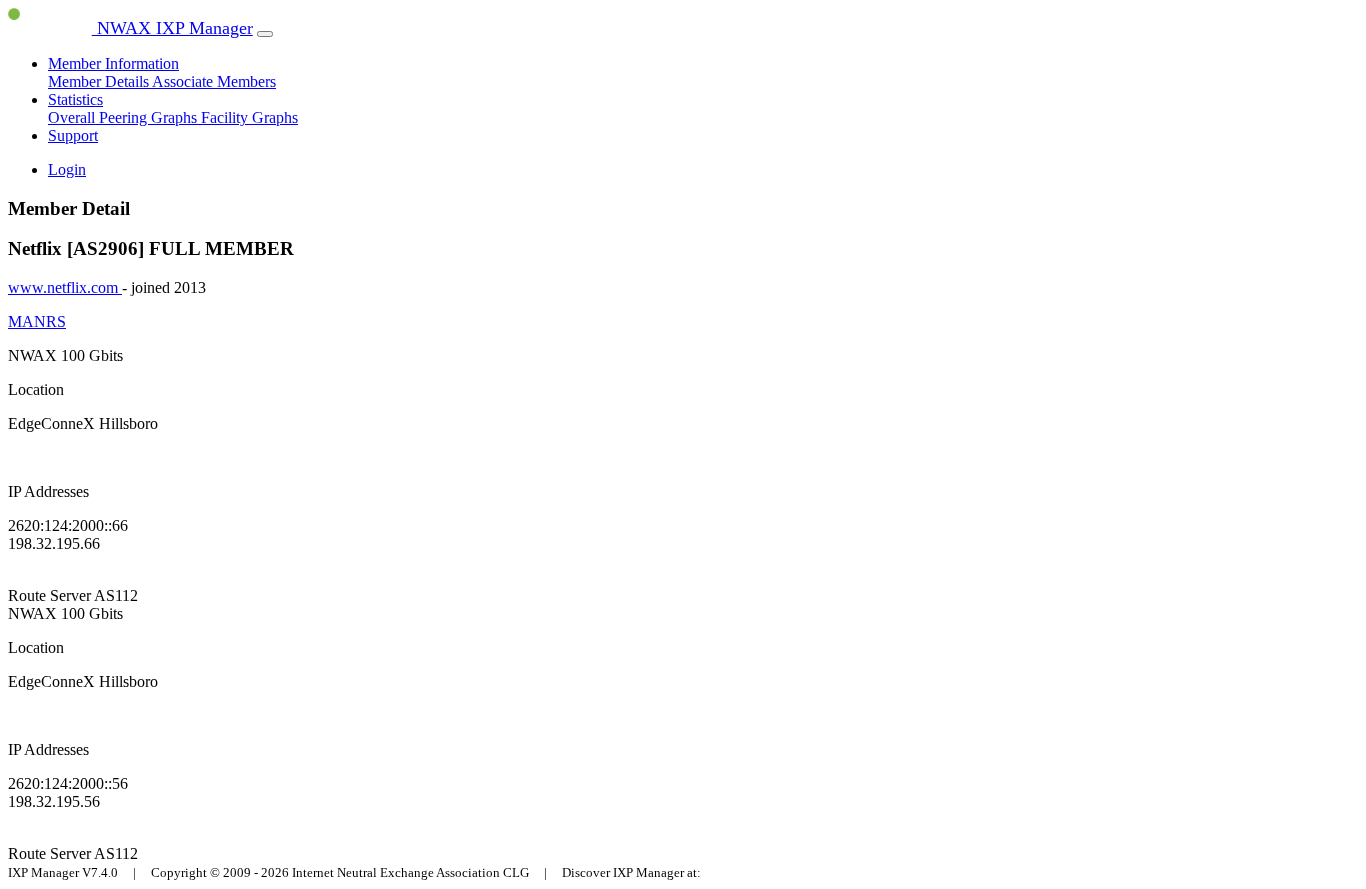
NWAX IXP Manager (172, 28)
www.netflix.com (65, 287)
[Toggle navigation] (265, 34)
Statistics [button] (75, 99)
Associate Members (214, 81)
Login (67, 169)
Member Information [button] (113, 63)
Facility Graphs (249, 117)
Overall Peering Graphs (124, 117)
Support (73, 135)
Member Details (100, 81)
